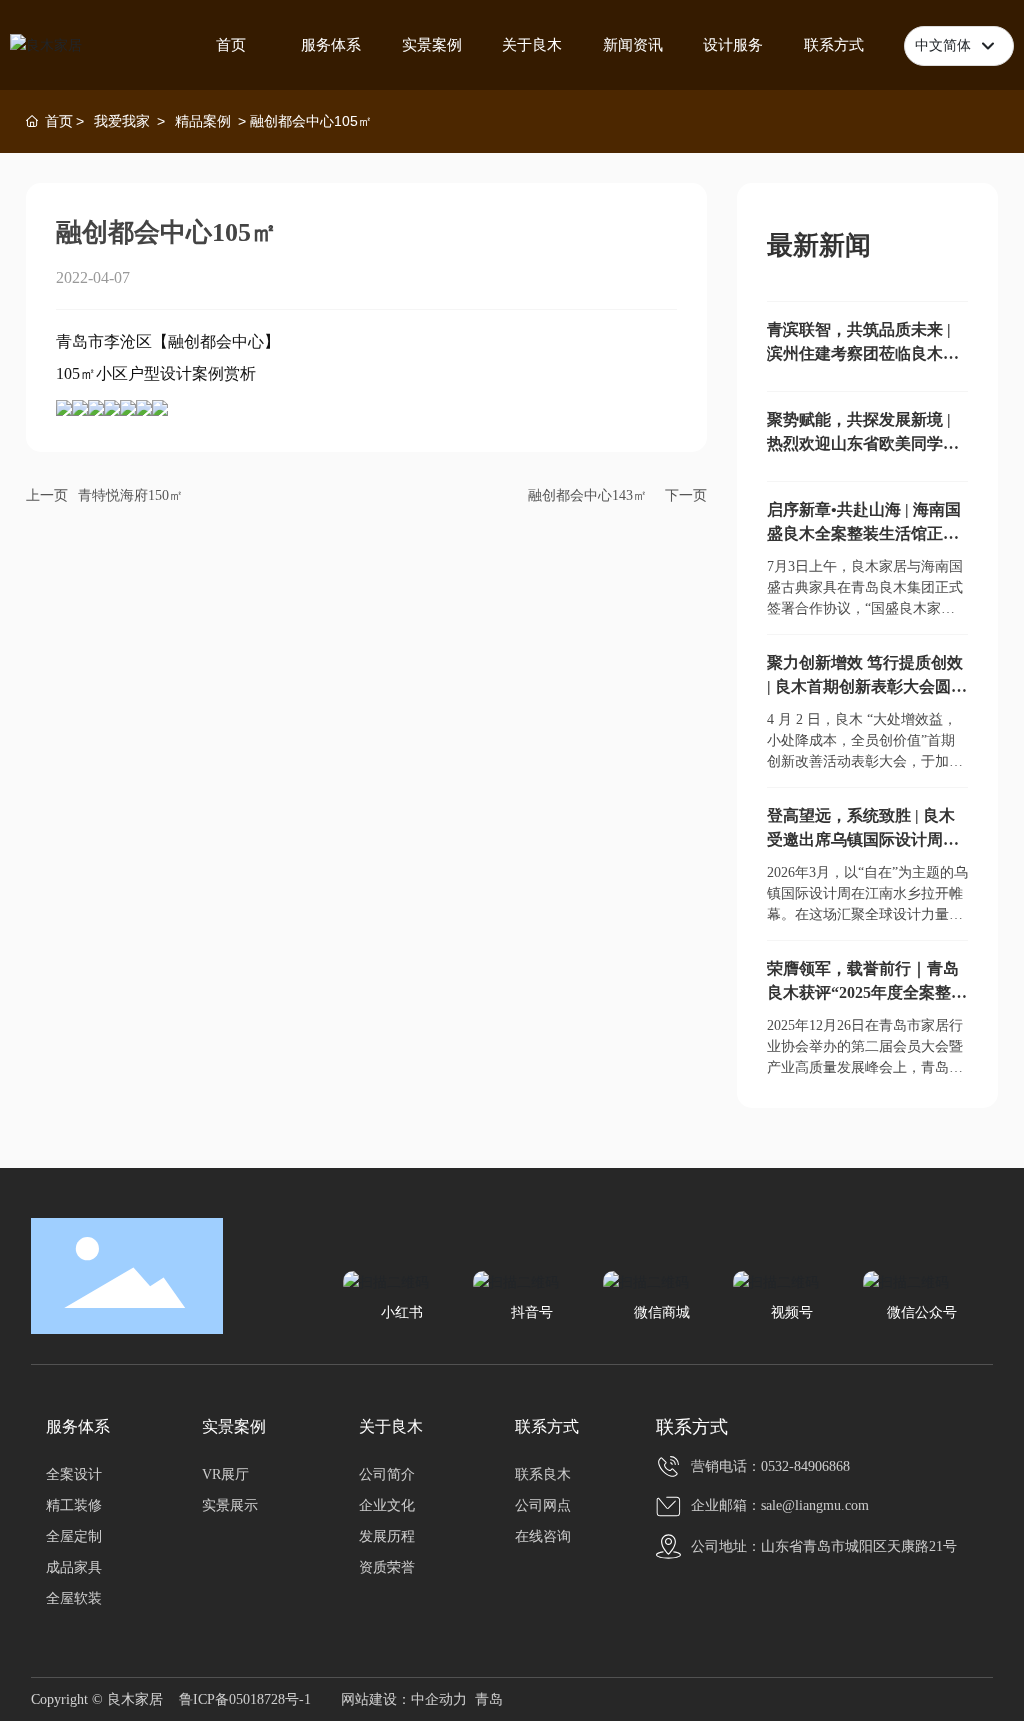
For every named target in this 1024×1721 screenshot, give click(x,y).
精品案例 (203, 121)
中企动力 (439, 1699)
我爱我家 (122, 121)
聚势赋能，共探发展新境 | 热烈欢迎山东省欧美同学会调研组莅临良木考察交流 (863, 443)
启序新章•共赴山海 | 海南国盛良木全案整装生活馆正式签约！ (864, 533)
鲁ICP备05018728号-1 (245, 1699)
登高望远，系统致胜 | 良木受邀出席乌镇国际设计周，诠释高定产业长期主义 (863, 839)
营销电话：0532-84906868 (770, 1466)
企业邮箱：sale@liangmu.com (780, 1505)
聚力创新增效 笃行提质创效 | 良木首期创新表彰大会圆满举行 (867, 686)
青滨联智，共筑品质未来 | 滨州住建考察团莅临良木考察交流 (863, 353)
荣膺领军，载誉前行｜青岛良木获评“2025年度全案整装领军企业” (867, 992)
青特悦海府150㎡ (130, 495)
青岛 (489, 1699)
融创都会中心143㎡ (587, 495)
